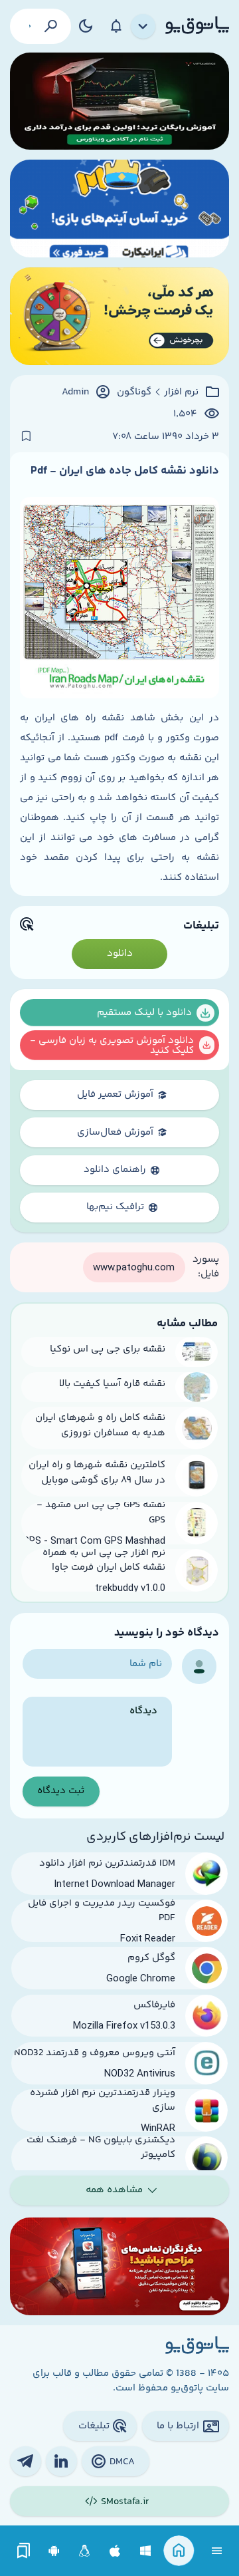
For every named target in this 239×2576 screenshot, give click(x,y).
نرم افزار (181, 392)
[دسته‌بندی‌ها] (143, 27)
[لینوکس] (85, 2551)
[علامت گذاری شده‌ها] (24, 2551)
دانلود (120, 953)
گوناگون (134, 392)
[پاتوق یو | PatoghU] (197, 26)
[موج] (119, 101)
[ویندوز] (146, 2551)
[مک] (115, 2551)
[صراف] (119, 316)
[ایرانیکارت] (119, 209)
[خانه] (179, 2551)
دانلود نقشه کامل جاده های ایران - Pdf (125, 471)
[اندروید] (54, 2551)
